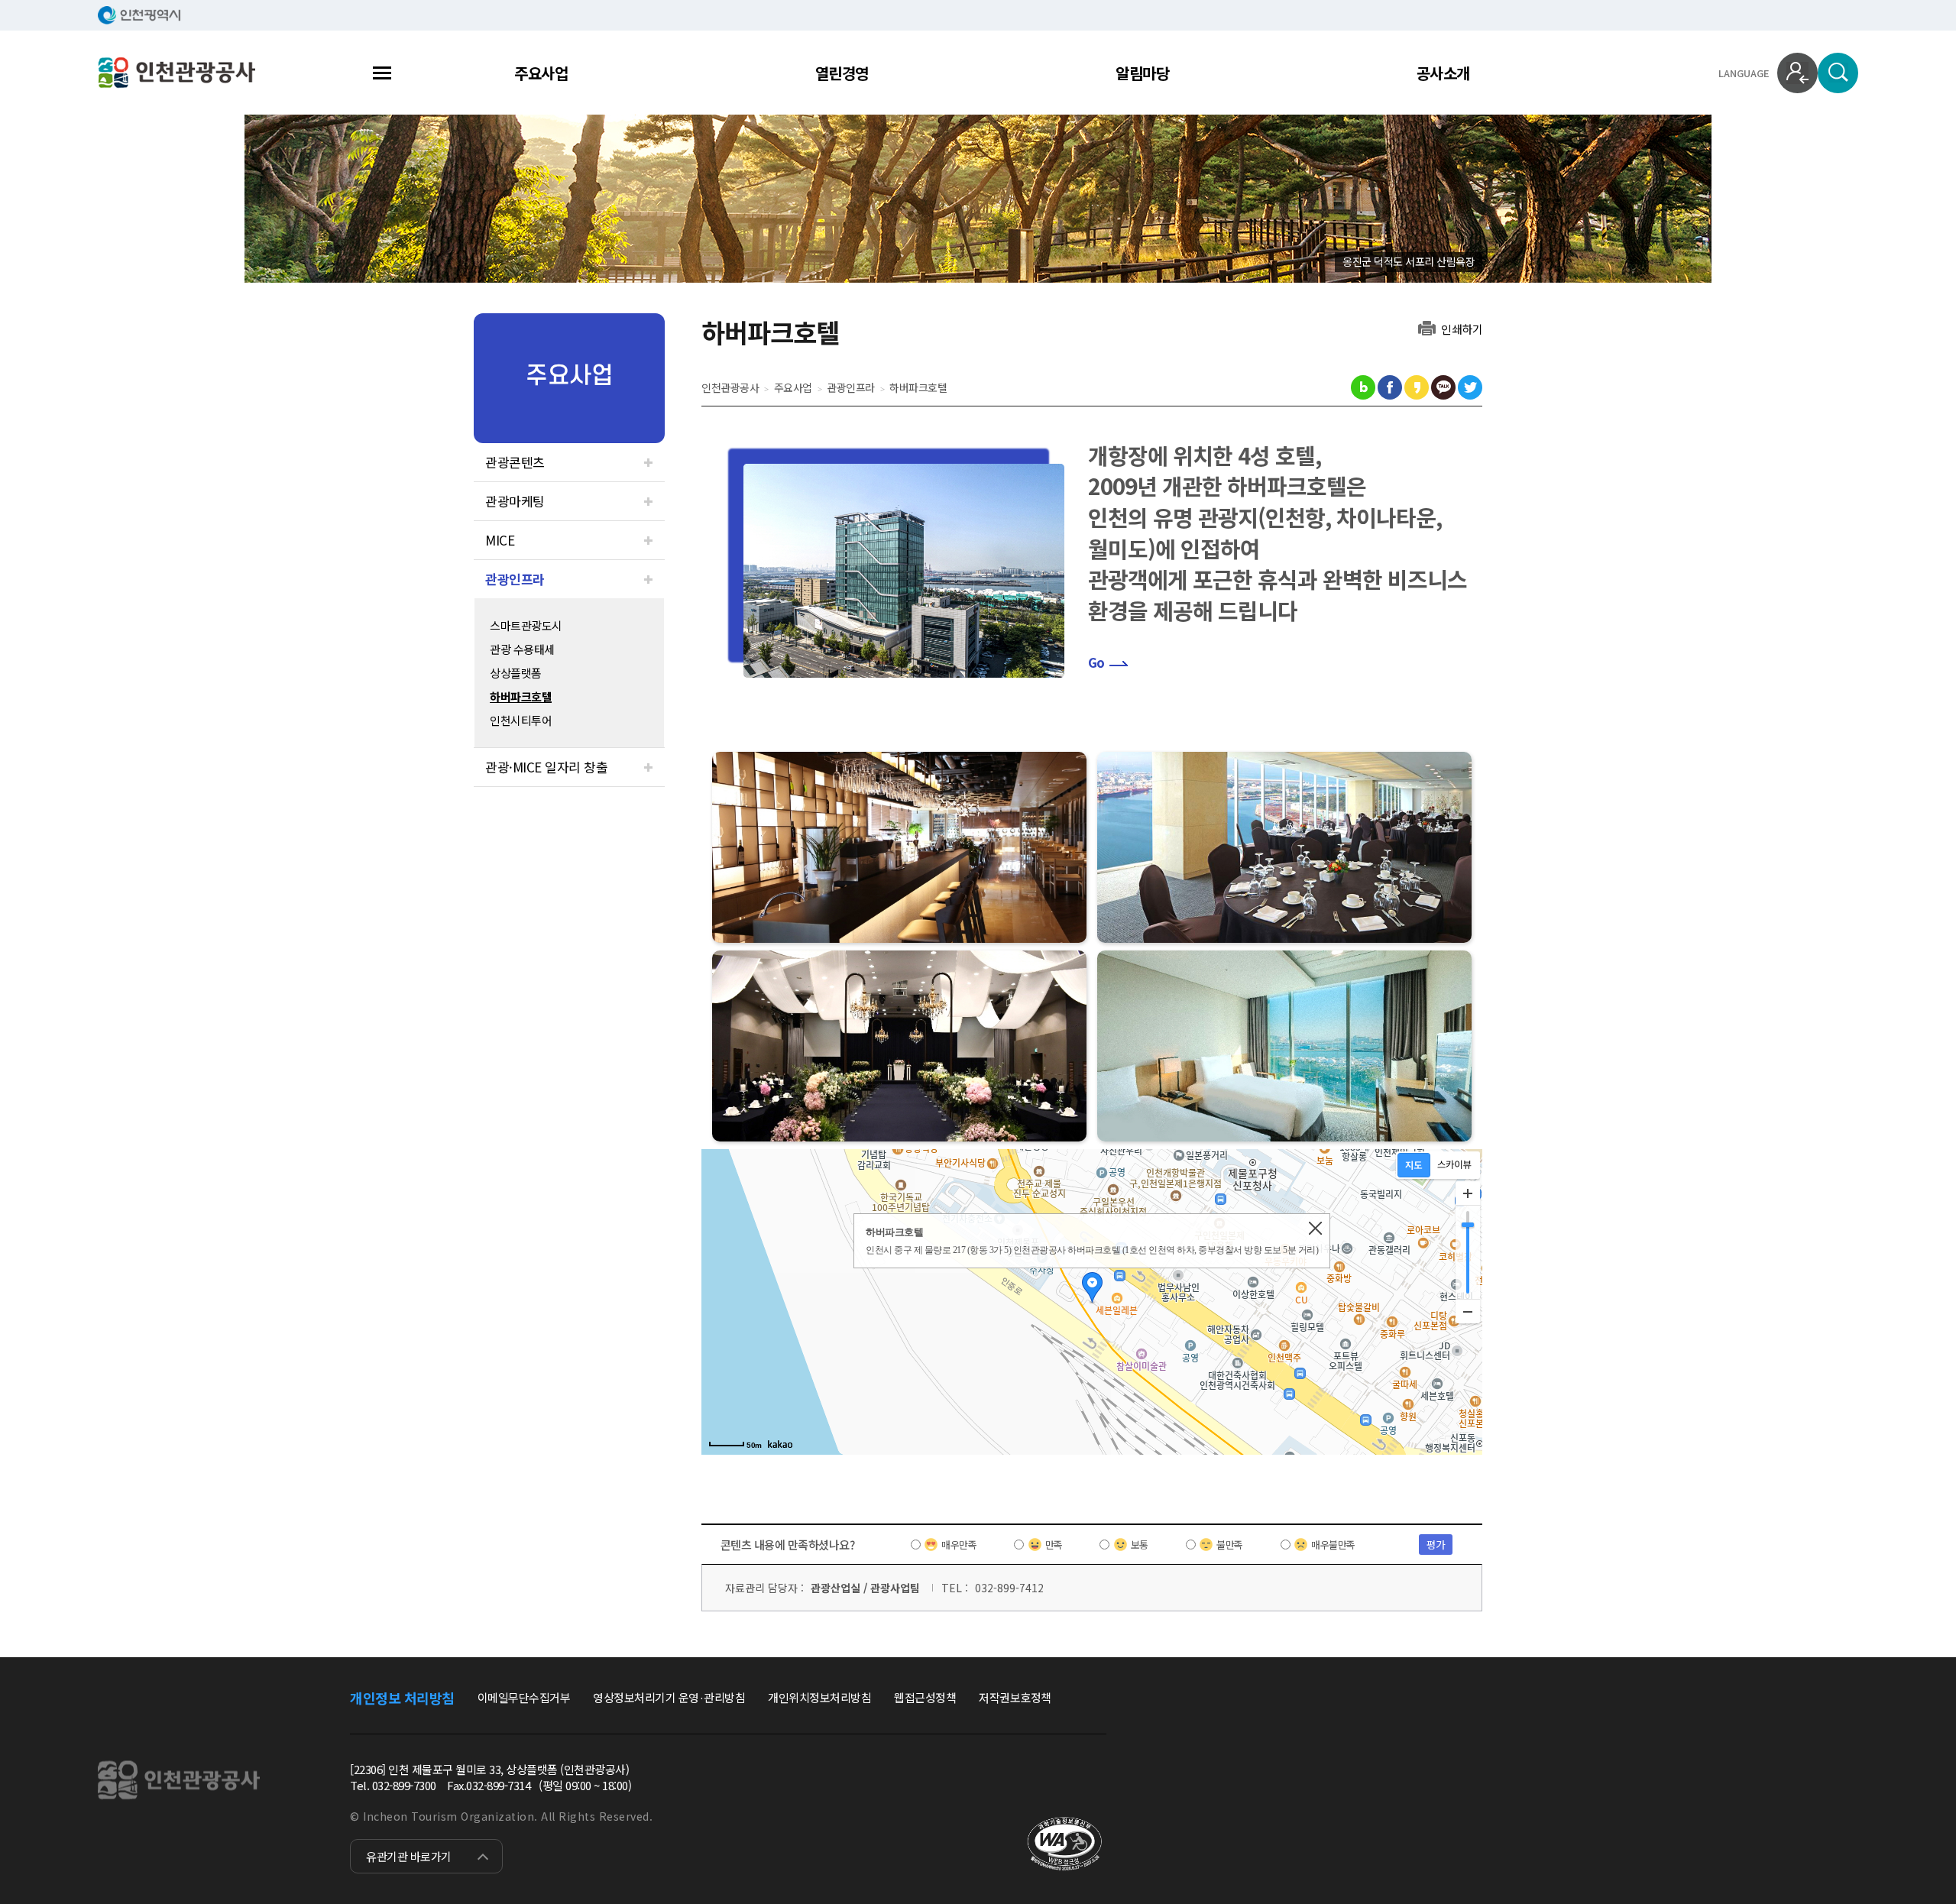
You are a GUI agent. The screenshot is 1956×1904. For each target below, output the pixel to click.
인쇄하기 (1462, 328)
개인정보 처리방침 (402, 1698)
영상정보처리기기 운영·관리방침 (669, 1697)
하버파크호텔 (521, 696)
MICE (500, 540)
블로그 (1363, 387)
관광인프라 (515, 579)
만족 (1054, 1545)
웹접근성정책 (925, 1697)
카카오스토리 (1417, 387)
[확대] (1468, 1193)
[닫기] (1315, 1228)
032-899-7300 (404, 1785)
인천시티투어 (521, 720)
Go (1096, 662)
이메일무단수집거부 (524, 1697)
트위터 (1470, 387)
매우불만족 (1333, 1545)
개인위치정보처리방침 (819, 1697)
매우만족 (959, 1545)
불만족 (1230, 1545)
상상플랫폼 (516, 673)
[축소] (1468, 1311)
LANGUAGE (1744, 73)
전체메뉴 (382, 73)
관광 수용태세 (522, 649)
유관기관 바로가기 (409, 1856)
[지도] (1414, 1165)
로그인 (1797, 73)
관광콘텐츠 (515, 462)
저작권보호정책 (1015, 1697)
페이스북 (1390, 387)
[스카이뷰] (1454, 1165)
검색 (1838, 73)
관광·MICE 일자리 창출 (546, 767)
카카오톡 (1443, 387)
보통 (1140, 1545)
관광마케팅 (515, 501)
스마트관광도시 (526, 625)
